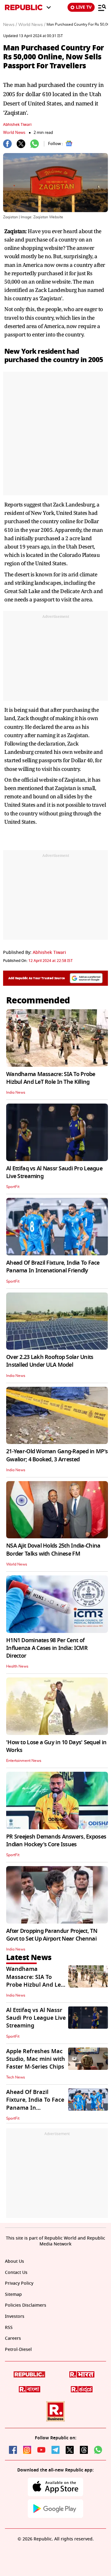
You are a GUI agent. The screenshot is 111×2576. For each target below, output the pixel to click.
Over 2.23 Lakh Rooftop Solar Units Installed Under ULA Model (50, 1361)
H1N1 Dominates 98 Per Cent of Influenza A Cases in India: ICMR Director (47, 1648)
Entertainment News (24, 1761)
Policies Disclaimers (26, 2306)
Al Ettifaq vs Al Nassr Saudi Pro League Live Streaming (54, 1172)
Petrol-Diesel (18, 2350)
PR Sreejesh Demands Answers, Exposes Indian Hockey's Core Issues (56, 1841)
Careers (13, 2339)
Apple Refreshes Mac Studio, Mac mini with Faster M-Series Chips (36, 2059)
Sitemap (13, 2295)
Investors (15, 2317)
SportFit (13, 1187)
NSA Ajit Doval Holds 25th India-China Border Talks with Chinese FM (53, 1550)
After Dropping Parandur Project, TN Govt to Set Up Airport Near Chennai (52, 1935)
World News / (32, 25)
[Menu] (102, 7)
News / (10, 25)
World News (14, 132)
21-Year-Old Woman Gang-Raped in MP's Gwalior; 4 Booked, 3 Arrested (57, 1455)
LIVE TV (84, 7)
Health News (17, 1666)
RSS (9, 2328)
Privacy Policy (19, 2284)
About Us (14, 2262)
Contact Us (16, 2273)
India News (16, 1092)
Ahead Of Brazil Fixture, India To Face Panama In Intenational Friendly (53, 1267)
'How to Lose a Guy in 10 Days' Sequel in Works (56, 1746)
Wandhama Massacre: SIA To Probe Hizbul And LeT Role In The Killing (51, 1078)
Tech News (16, 2077)
